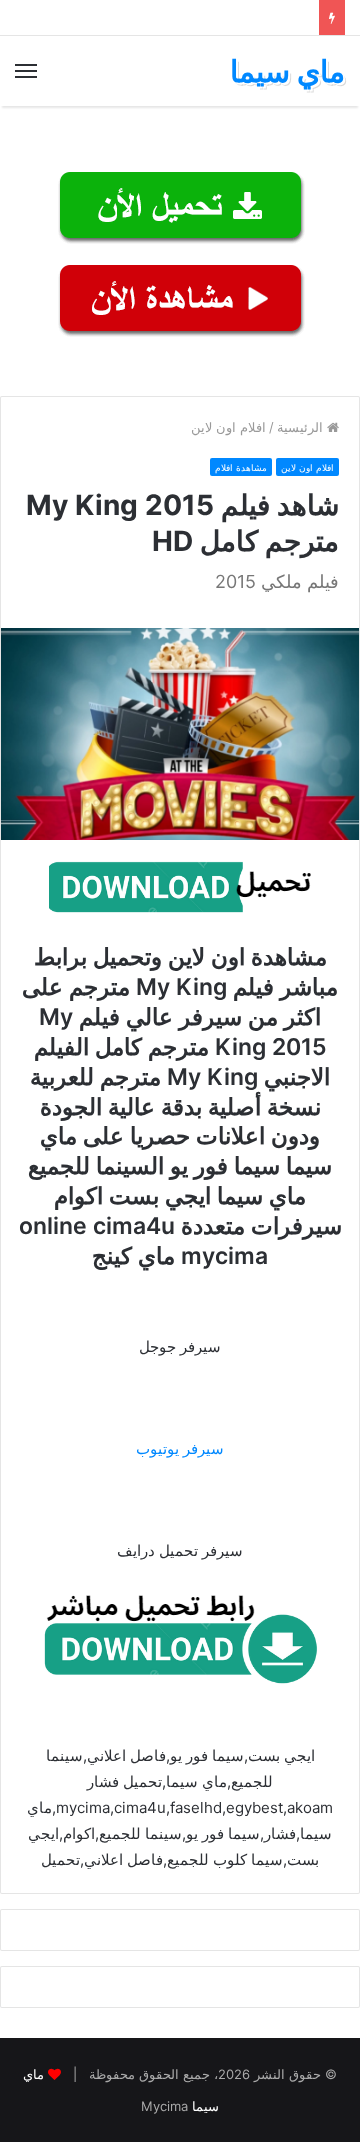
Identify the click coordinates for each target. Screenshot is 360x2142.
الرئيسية (302, 427)
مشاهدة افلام (241, 467)
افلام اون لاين (228, 427)
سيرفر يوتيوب (180, 1448)
